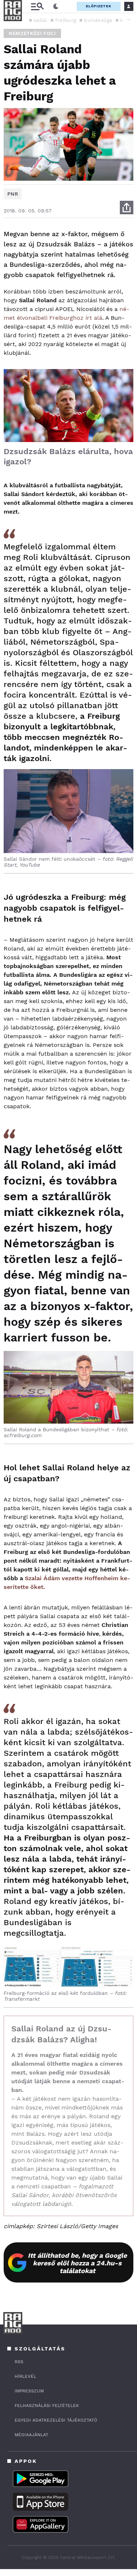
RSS (19, 2362)
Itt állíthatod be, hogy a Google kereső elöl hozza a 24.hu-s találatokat (77, 2263)
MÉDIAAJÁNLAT (31, 2435)
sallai (40, 20)
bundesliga (98, 20)
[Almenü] (37, 6)
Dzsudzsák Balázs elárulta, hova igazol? (68, 456)
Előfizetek (99, 6)
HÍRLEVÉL (25, 2376)
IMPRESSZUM (29, 2391)
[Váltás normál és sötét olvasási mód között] (56, 7)
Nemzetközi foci (32, 33)
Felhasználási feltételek (47, 2406)
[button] (128, 20)
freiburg (66, 20)
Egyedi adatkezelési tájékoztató (56, 2420)
